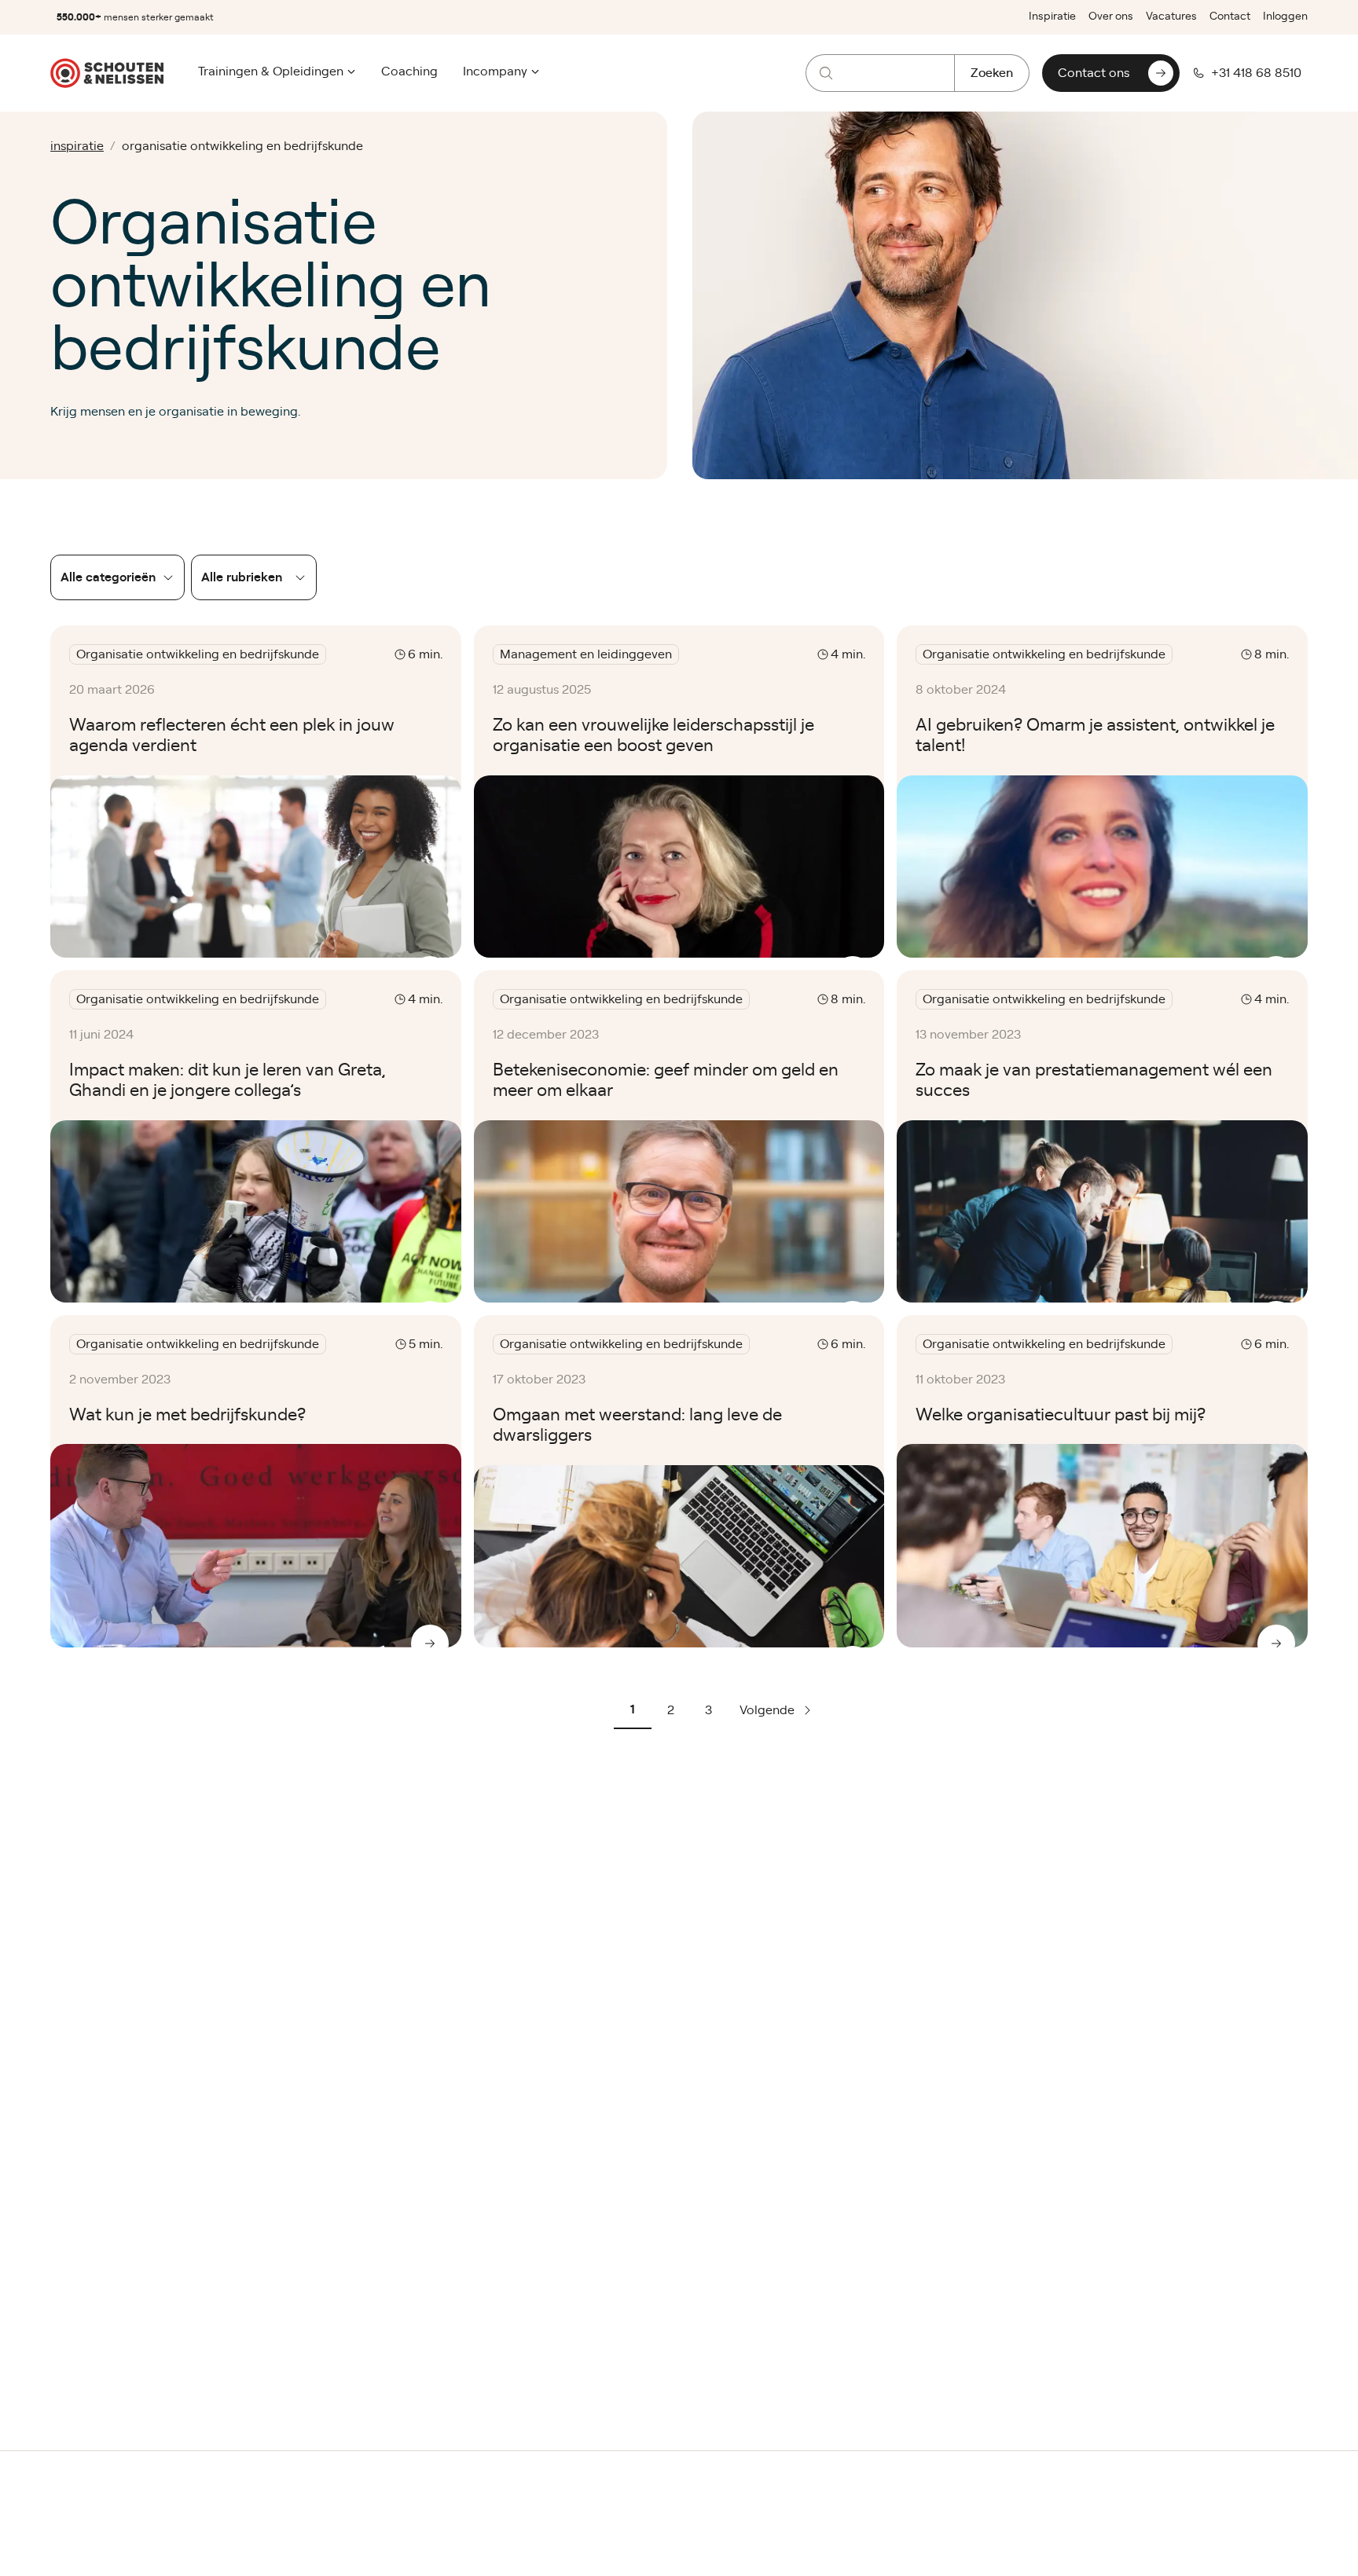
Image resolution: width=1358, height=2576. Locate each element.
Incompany (495, 71)
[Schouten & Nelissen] (107, 73)
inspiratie (77, 146)
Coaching (409, 71)
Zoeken (992, 73)
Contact (1230, 16)
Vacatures (1171, 16)
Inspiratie (1052, 16)
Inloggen (1285, 16)
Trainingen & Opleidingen (271, 71)
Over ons (1111, 16)
